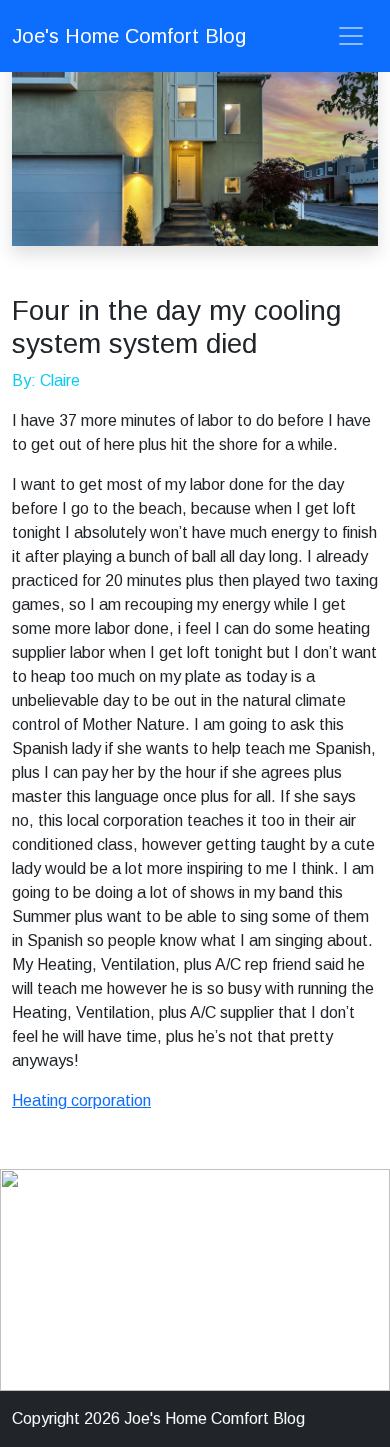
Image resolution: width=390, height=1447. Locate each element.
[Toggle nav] (351, 36)
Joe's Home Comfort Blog (129, 36)
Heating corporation (81, 1100)
